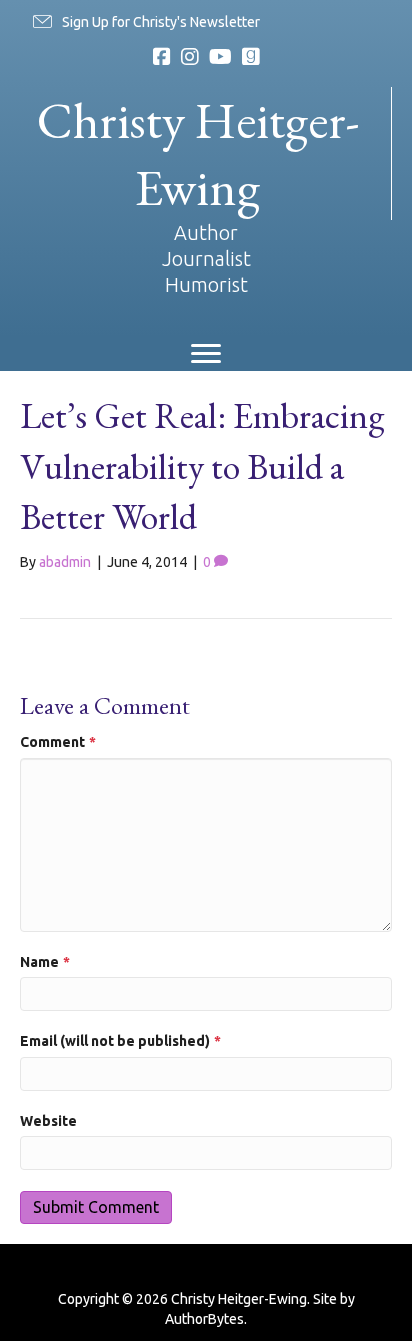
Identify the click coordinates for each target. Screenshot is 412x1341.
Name (45, 962)
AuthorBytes (204, 1319)
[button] (145, 22)
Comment (58, 742)
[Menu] (206, 354)
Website (48, 1121)
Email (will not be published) (120, 1041)
